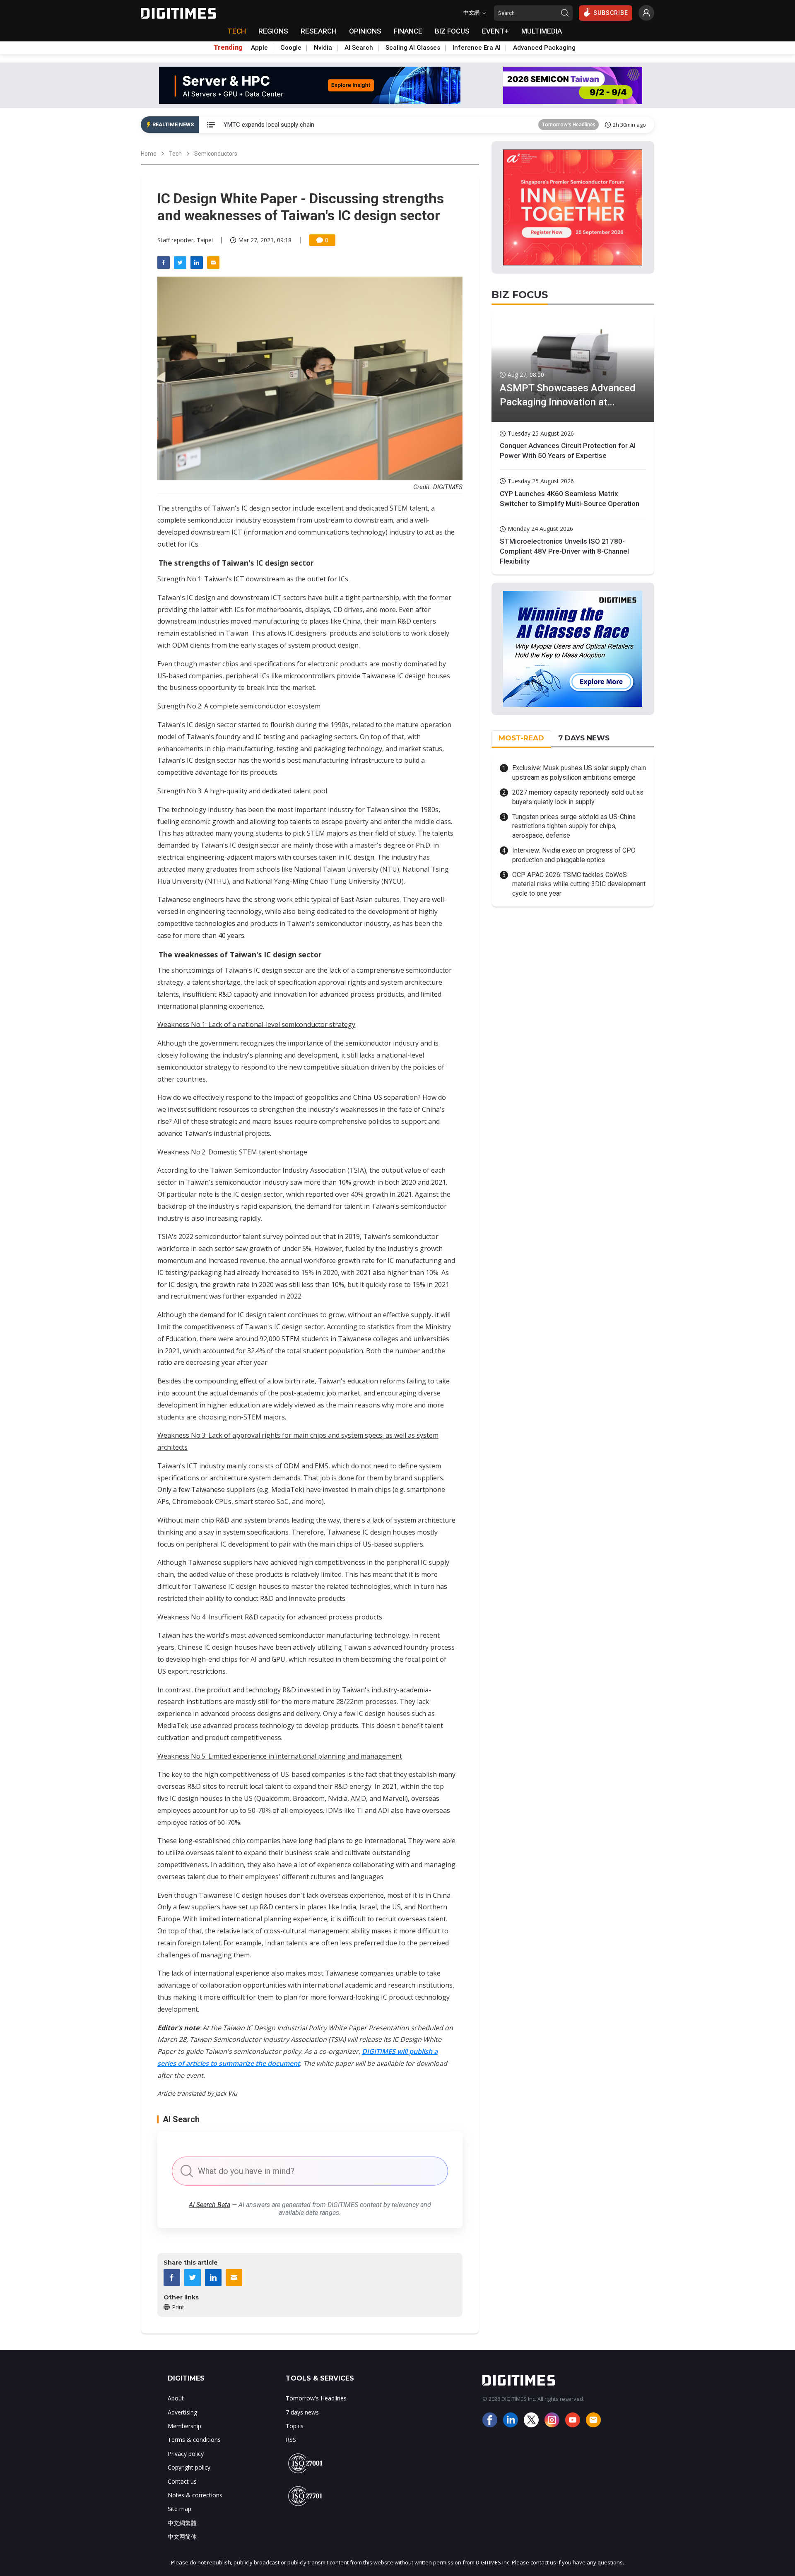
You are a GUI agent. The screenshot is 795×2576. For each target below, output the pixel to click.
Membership (184, 2426)
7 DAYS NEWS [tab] (584, 738)
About (176, 2398)
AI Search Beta (210, 2205)
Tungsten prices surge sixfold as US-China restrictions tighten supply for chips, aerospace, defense (574, 826)
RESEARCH (319, 31)
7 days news (302, 2412)
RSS (291, 2440)
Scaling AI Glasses (413, 48)
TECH (237, 31)
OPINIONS (365, 31)
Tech (175, 154)
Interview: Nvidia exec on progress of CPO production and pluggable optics (574, 855)
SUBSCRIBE (611, 13)
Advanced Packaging (544, 48)
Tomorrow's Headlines (569, 124)
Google (291, 48)
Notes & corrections (195, 2495)
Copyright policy (189, 2467)
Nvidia (323, 48)
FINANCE (408, 31)
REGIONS (273, 31)
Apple (259, 48)
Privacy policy (186, 2454)
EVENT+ (495, 31)
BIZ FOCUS (452, 31)
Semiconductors (216, 154)
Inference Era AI (477, 48)
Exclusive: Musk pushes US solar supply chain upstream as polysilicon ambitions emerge (579, 772)
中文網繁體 (182, 2523)
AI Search (359, 48)
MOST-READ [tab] (521, 738)
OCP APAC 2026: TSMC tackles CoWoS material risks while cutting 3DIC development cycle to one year (579, 884)
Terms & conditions (194, 2440)
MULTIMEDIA (542, 31)
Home (149, 154)
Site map (179, 2509)
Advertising (182, 2412)
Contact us (182, 2481)
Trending (228, 48)
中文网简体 (182, 2536)
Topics (295, 2426)
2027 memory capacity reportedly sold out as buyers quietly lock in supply (578, 797)
